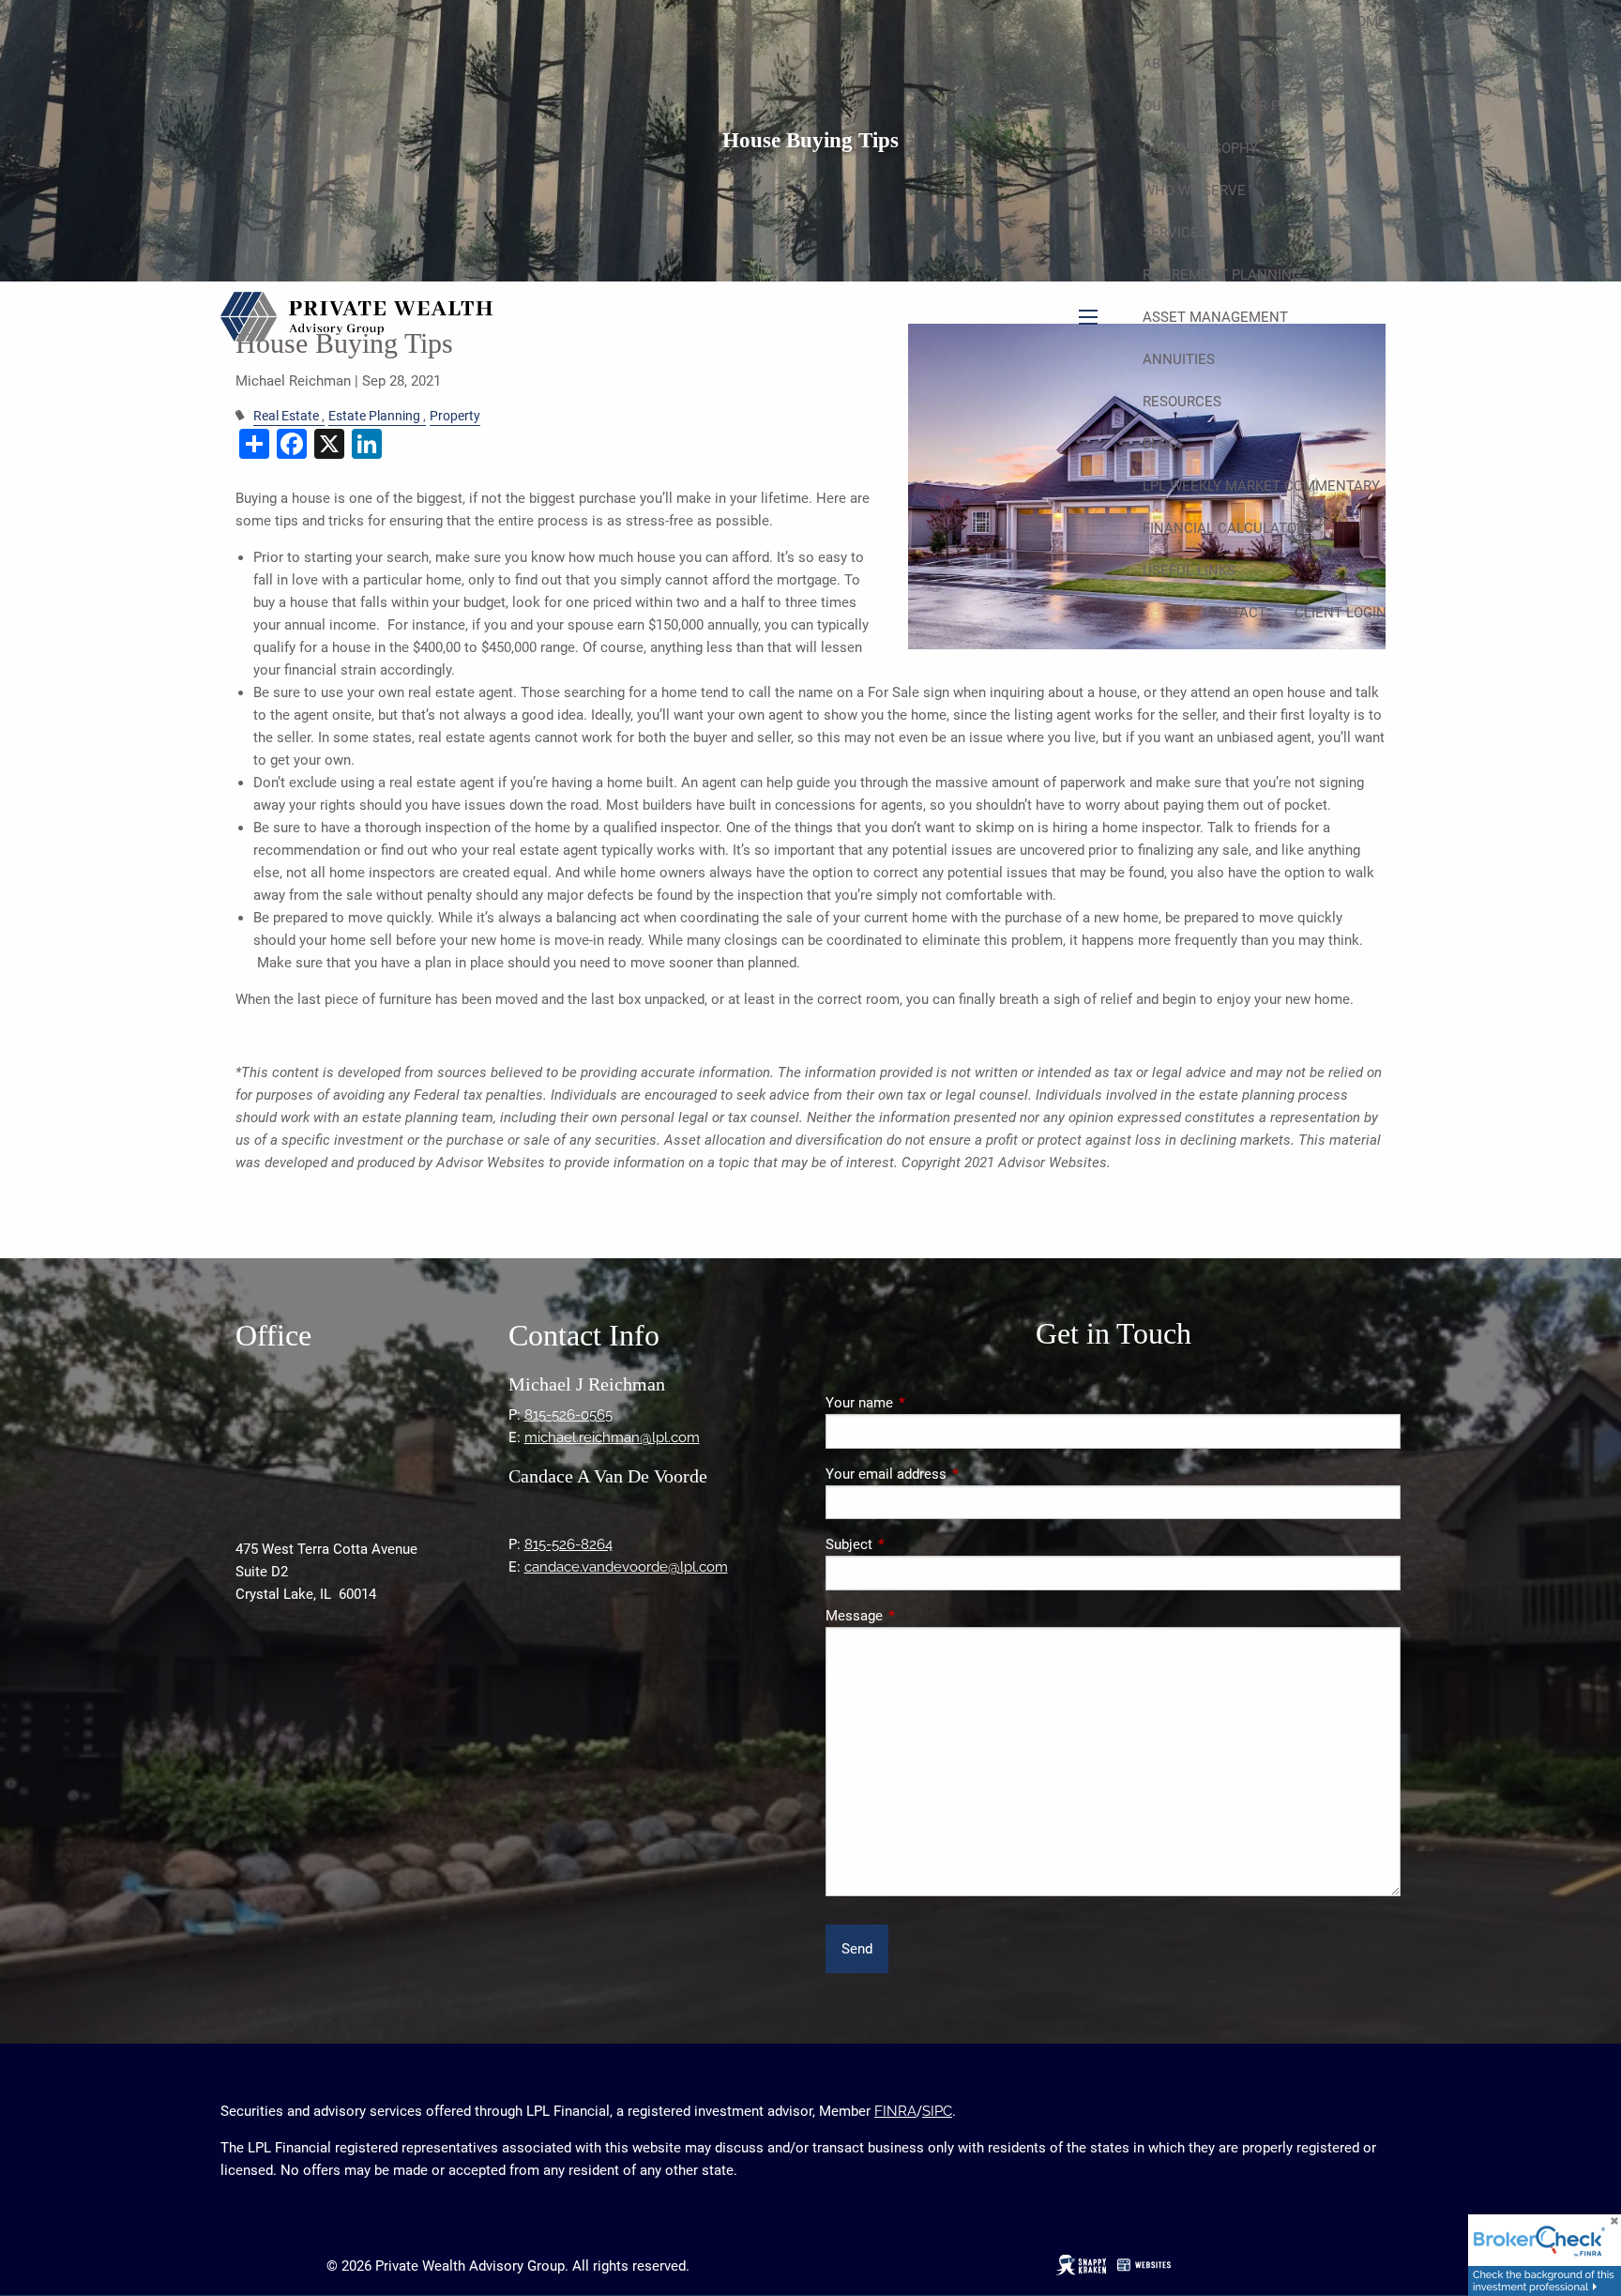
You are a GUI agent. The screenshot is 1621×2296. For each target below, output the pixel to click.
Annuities (1179, 359)
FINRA (895, 2111)
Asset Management (1215, 317)
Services (1175, 233)
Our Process (1286, 106)
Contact (1235, 613)
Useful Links (1189, 570)
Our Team (1177, 106)
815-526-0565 (568, 1415)
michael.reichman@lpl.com (612, 1437)
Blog (1160, 444)
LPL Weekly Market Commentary (1261, 486)
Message (922, 1616)
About (1165, 64)
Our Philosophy (1200, 148)
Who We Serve (1194, 190)
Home (1366, 22)
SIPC (937, 2111)
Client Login (1341, 613)
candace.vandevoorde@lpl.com (626, 1567)
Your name (927, 1403)
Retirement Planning (1222, 275)
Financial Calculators (1228, 528)
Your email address (954, 1474)
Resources (1182, 402)
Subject (917, 1544)
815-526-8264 (568, 1544)
